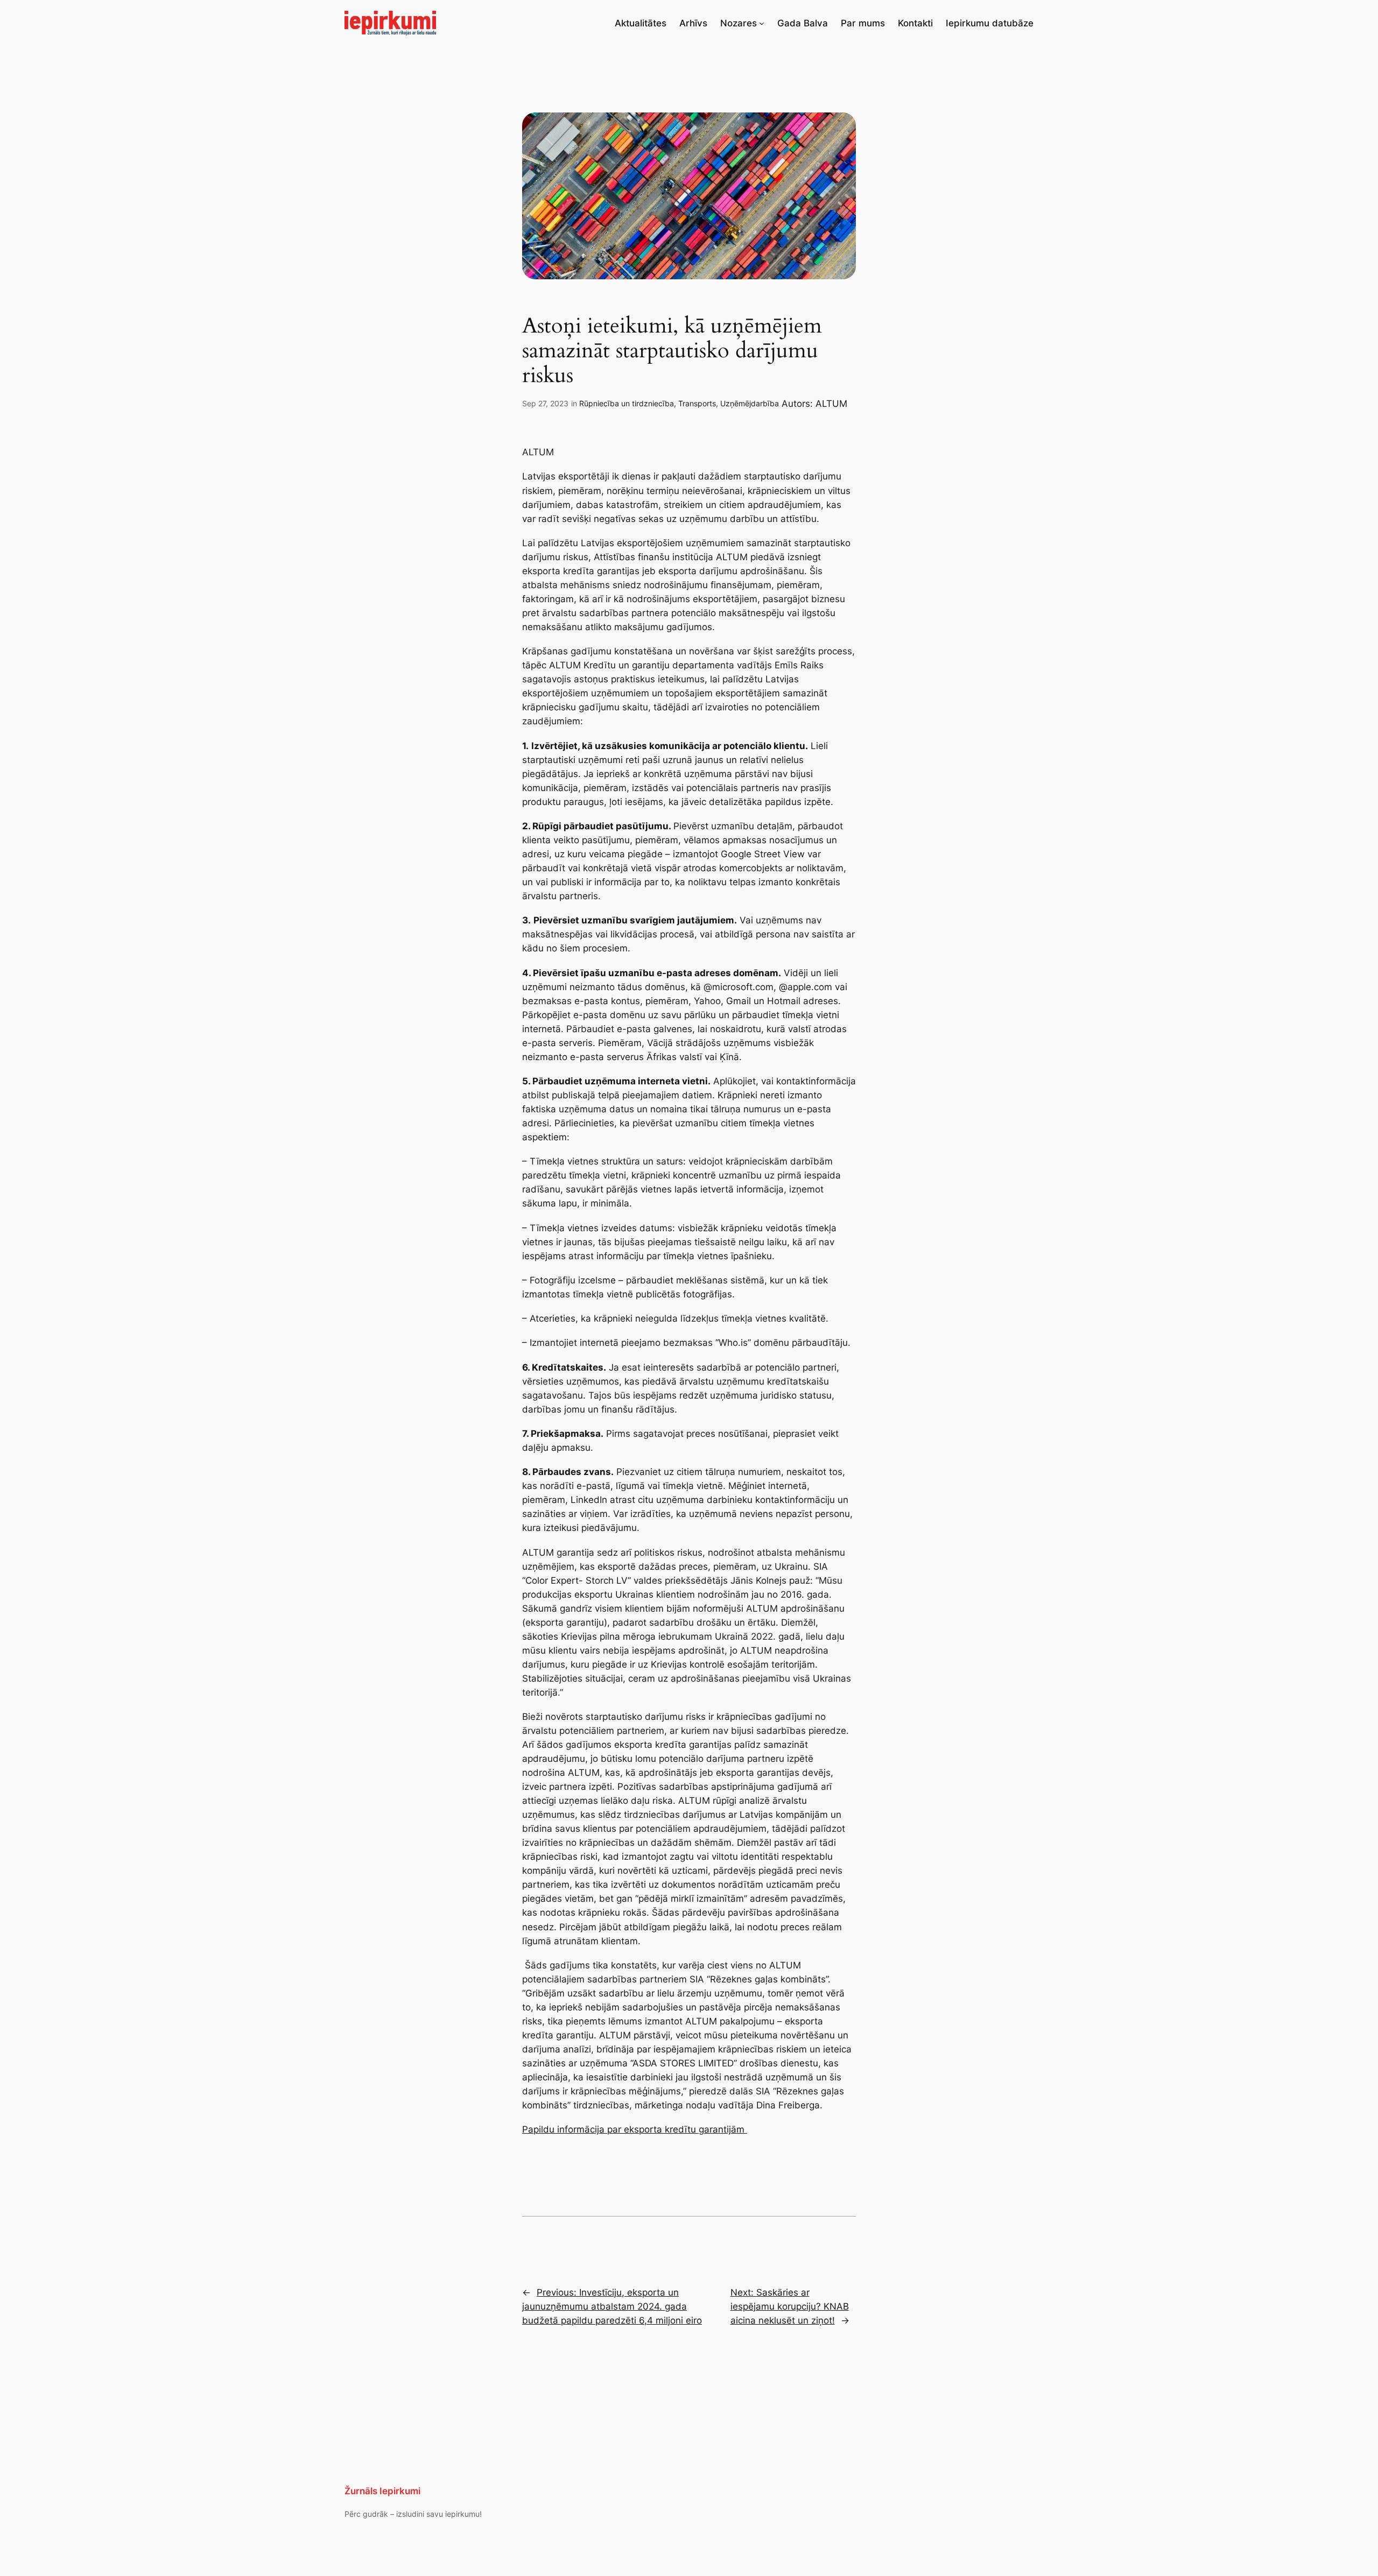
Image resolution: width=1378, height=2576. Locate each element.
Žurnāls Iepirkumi (382, 2491)
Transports (697, 403)
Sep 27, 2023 (545, 403)
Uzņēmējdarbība (750, 403)
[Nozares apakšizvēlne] (762, 23)
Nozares (739, 23)
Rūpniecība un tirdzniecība (627, 403)
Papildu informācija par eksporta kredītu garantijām (635, 2129)
